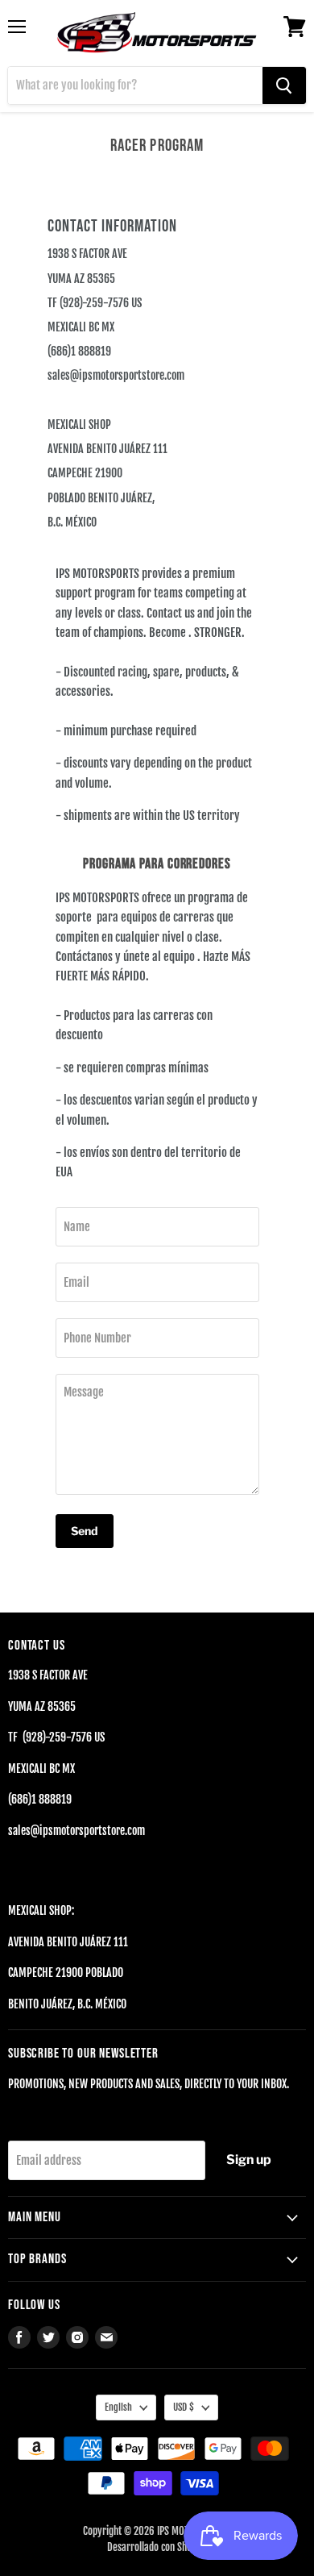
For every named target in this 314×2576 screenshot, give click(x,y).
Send (85, 1531)
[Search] (284, 85)
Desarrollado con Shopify (157, 2547)
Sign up (249, 2160)
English (118, 2407)
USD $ (184, 2407)
